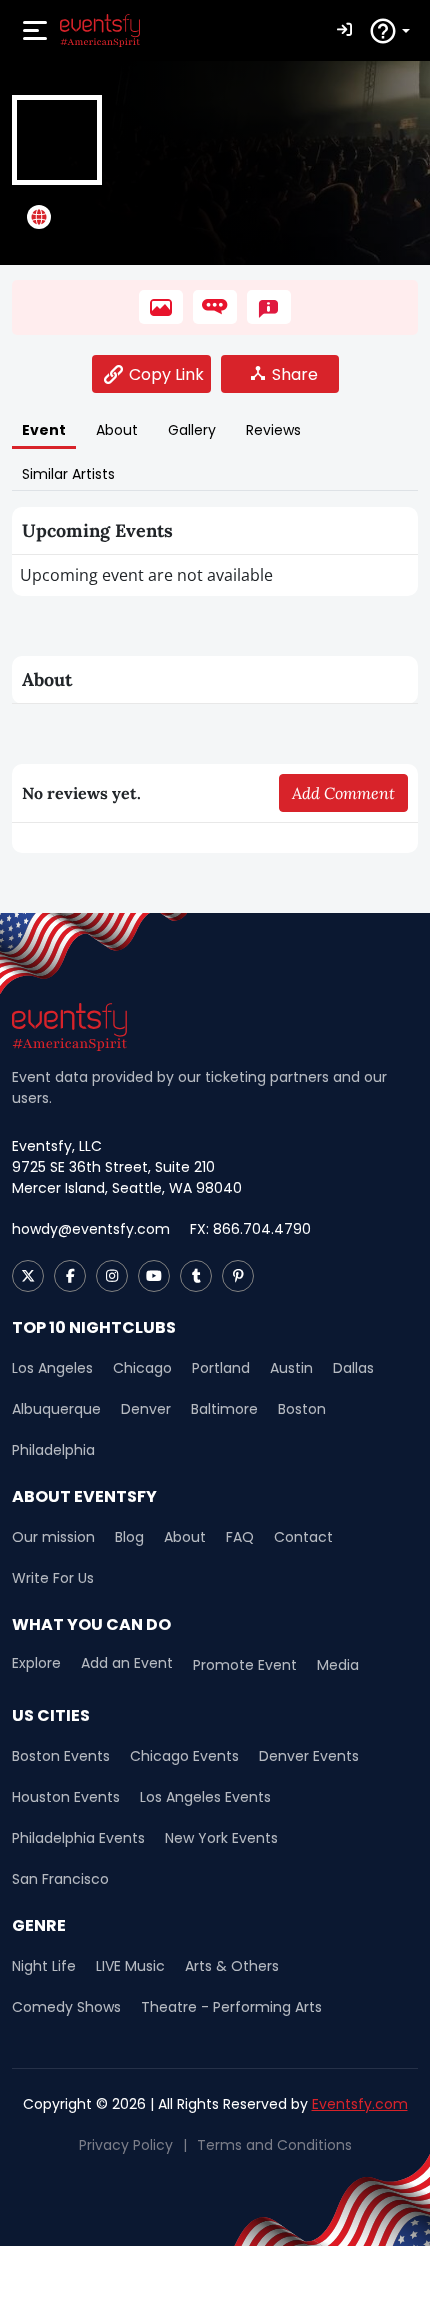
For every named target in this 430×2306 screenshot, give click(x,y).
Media (338, 1665)
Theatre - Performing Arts (231, 2007)
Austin (291, 1368)
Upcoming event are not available (146, 575)
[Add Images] (161, 307)
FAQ (240, 1537)
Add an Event (127, 1663)
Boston (302, 1409)
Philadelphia (53, 1450)
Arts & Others (232, 1966)
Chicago (142, 1368)
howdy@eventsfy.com (91, 1229)
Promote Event (245, 1665)
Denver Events (309, 1756)
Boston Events (61, 1756)
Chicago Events (184, 1756)
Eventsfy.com (360, 2104)
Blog (129, 1537)
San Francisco (60, 1879)
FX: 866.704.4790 (250, 1229)
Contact (303, 1537)
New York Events (221, 1838)
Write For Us (53, 1578)
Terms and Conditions (274, 2145)
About (185, 1537)
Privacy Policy (126, 2145)
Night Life (44, 1966)
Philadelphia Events (78, 1838)
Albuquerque (56, 1409)
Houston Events (66, 1797)
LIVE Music (130, 1966)
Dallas (353, 1368)
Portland (221, 1368)
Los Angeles (52, 1368)
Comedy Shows (66, 2007)
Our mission (53, 1537)
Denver (146, 1409)
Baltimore (224, 1409)
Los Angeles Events (205, 1797)
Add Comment (343, 793)
